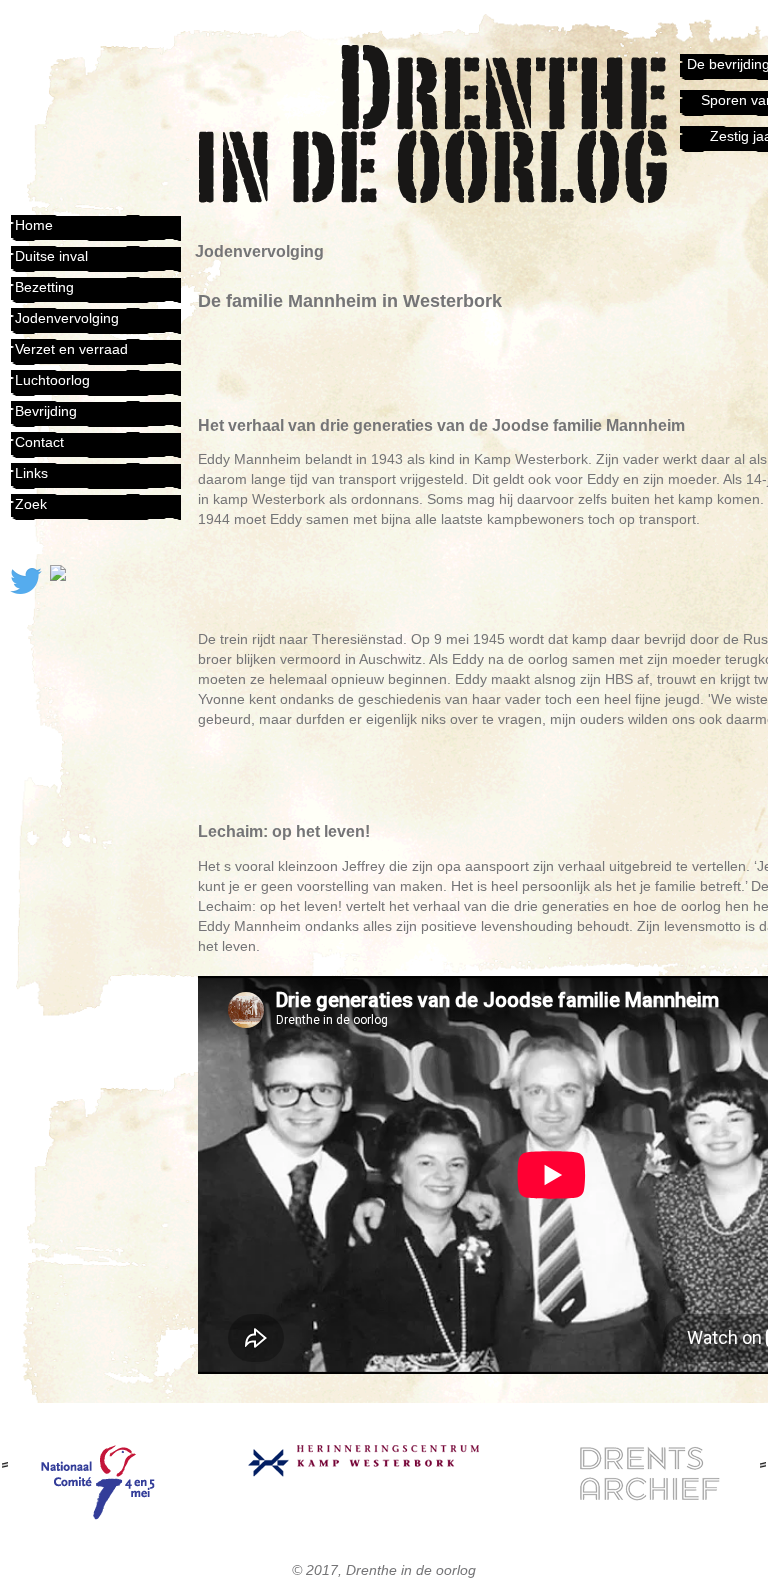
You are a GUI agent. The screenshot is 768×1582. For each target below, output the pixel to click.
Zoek (31, 504)
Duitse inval (51, 256)
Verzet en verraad (71, 349)
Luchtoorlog (52, 380)
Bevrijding (46, 411)
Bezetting (44, 287)
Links (31, 473)
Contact (39, 442)
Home (34, 225)
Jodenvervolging (67, 318)
